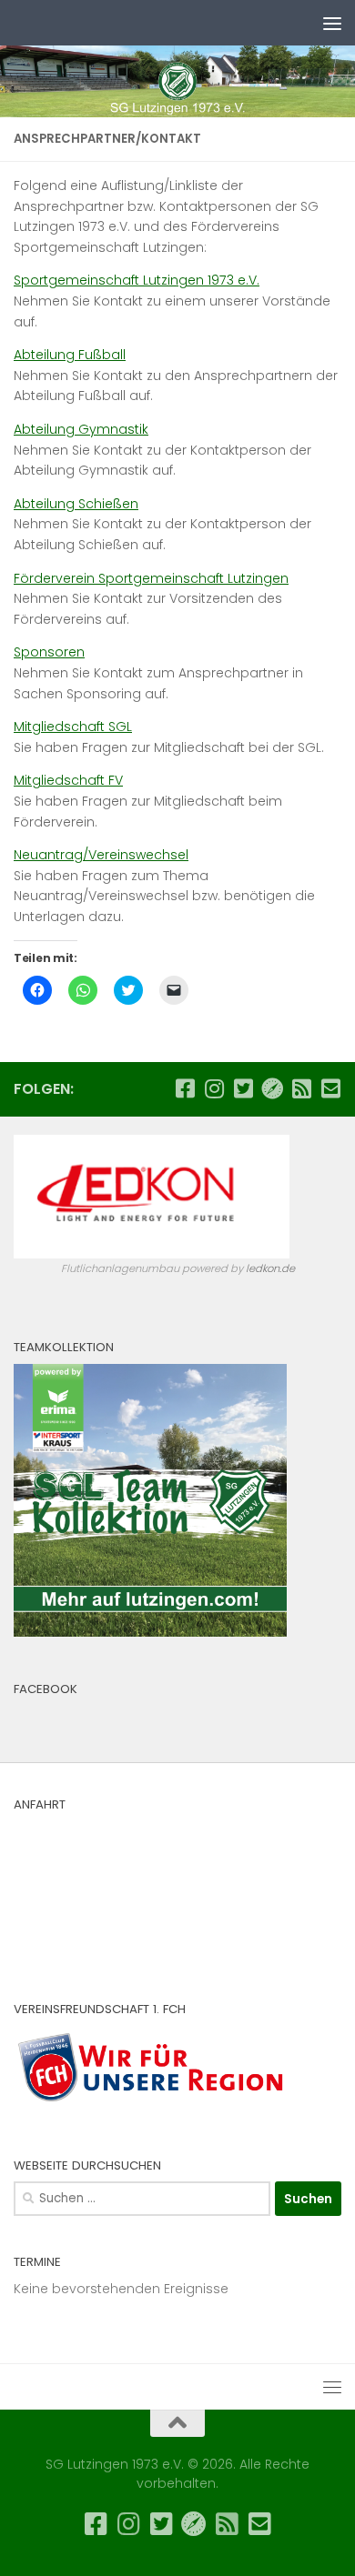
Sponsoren (49, 652)
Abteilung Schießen (76, 504)
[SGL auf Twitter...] (243, 1088)
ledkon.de (270, 1268)
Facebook (46, 1689)
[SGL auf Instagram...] (214, 1088)
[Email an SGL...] (330, 1088)
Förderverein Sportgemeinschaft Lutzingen (151, 578)
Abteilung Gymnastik (81, 429)
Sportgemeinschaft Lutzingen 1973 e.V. (137, 280)
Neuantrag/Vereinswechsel (101, 855)
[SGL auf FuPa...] (272, 1088)
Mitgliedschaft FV (68, 780)
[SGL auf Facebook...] (185, 1088)
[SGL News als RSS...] (301, 1088)
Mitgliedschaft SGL (73, 727)
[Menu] (332, 23)
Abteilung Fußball (70, 355)
